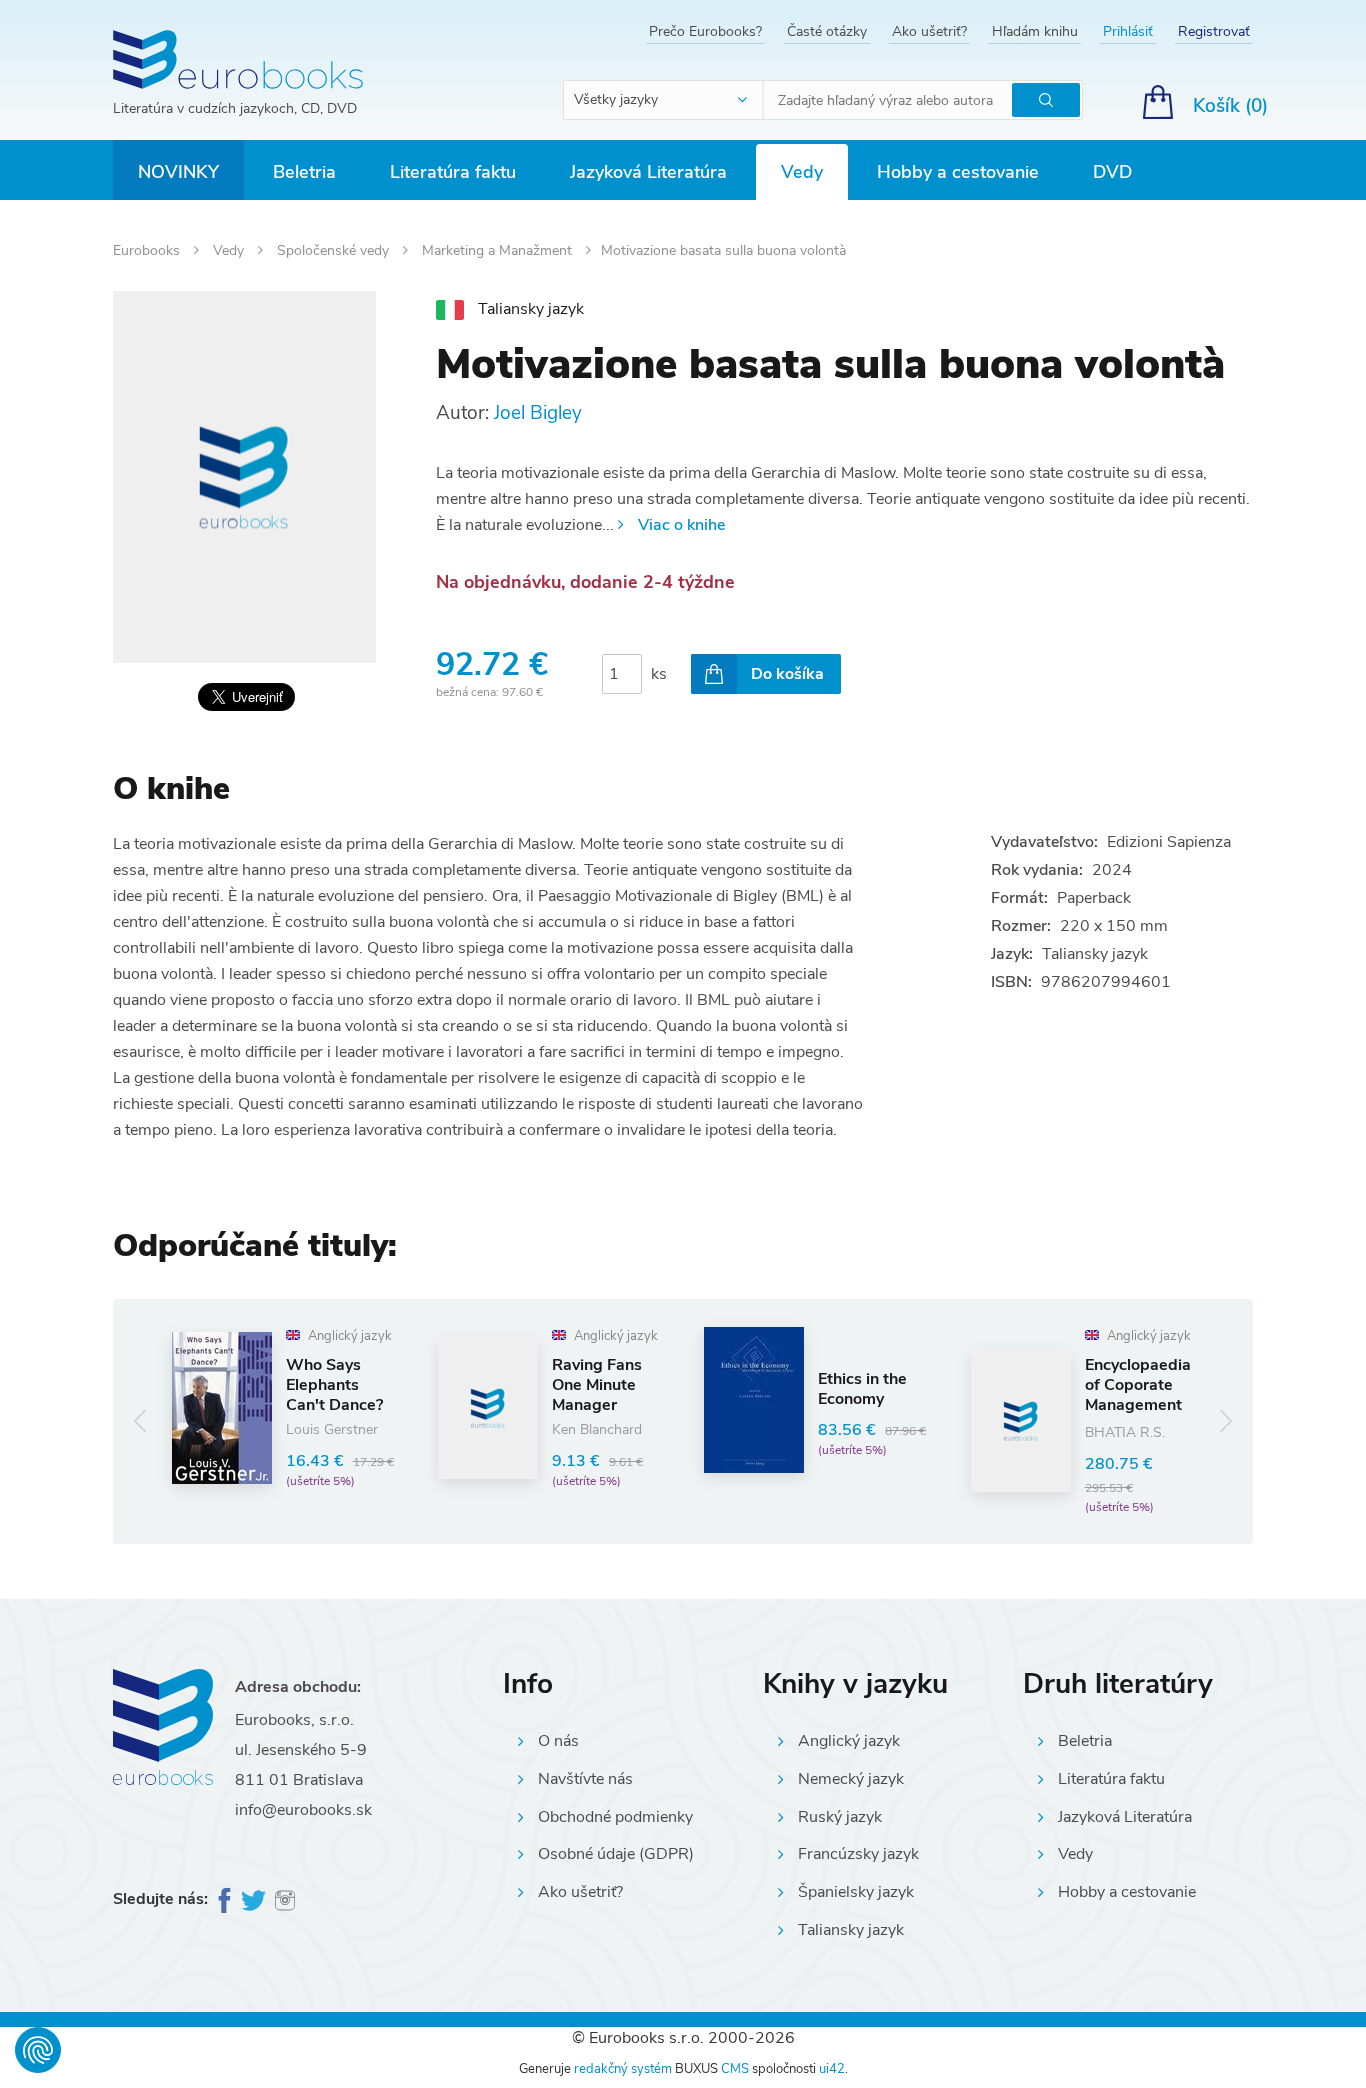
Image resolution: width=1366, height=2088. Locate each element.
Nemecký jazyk (851, 1779)
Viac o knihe (681, 525)
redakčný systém (623, 2069)
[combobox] (664, 100)
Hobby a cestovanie (958, 172)
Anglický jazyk (849, 1741)
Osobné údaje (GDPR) (616, 1854)
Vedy (802, 172)
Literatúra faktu (453, 172)
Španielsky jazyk (856, 1892)
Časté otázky (827, 31)
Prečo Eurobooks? (705, 31)
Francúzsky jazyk (858, 1854)
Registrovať (1214, 31)
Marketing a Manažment (499, 250)
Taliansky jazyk (851, 1930)
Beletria (304, 172)
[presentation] (140, 1421)
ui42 (832, 2069)
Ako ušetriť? (929, 31)
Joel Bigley (538, 413)
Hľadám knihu (1035, 31)
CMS (735, 2069)
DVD (1112, 172)
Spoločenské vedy (335, 250)
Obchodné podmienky (615, 1817)
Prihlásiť (1128, 31)
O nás (558, 1741)
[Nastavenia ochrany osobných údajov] (38, 2050)
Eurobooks (148, 250)
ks (659, 674)
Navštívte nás (585, 1779)
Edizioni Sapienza (1169, 842)
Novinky (178, 172)
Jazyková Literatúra (648, 172)
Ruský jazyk (840, 1817)
